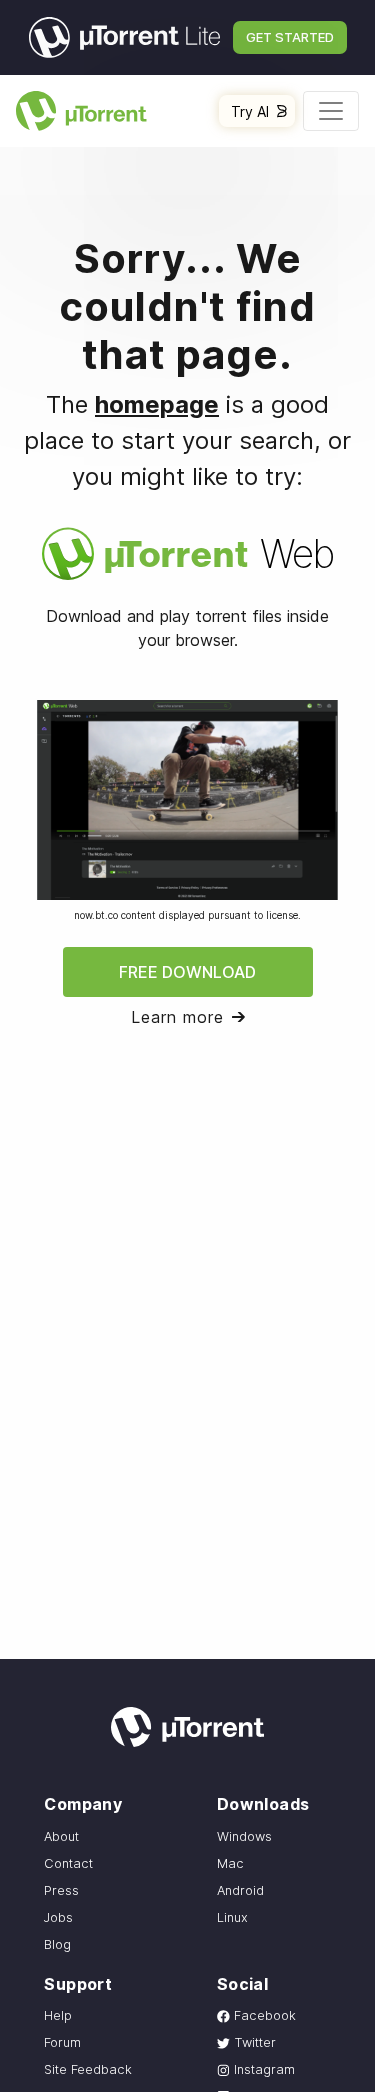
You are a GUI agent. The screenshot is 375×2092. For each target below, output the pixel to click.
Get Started (290, 37)
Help (58, 2015)
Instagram (262, 2069)
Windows (244, 1836)
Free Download (187, 972)
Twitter (253, 2042)
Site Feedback (88, 2069)
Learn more (177, 1017)
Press (61, 1890)
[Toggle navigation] (331, 111)
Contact (68, 1863)
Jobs (58, 1917)
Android (240, 1890)
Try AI (250, 111)
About (61, 1836)
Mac (230, 1863)
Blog (57, 1944)
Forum (62, 2042)
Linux (232, 1917)
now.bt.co (96, 915)
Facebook (263, 2015)
